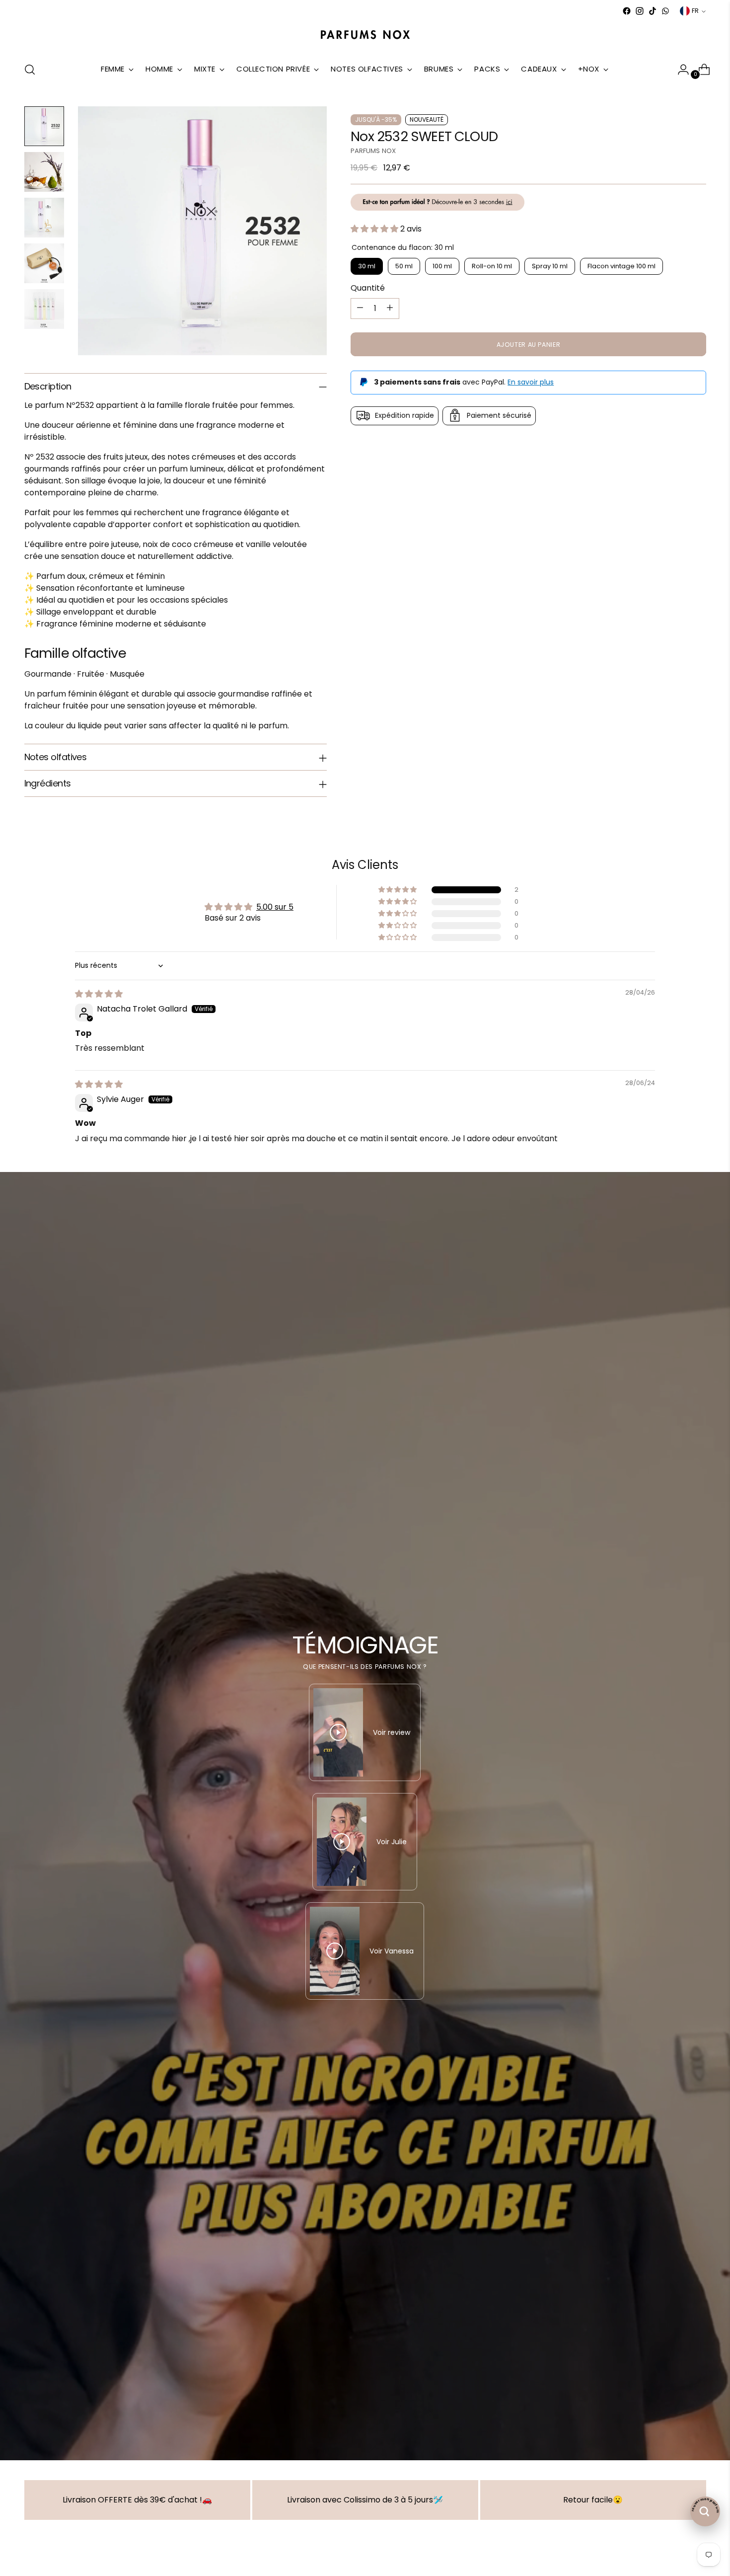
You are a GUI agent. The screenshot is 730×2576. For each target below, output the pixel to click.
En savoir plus (531, 382)
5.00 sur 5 (275, 907)
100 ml (442, 266)
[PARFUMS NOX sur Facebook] (627, 11)
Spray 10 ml (550, 266)
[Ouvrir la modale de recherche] (30, 70)
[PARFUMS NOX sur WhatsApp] (665, 11)
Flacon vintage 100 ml (621, 266)
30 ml (367, 266)
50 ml (404, 266)
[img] (99, 994)
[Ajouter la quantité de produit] (390, 308)
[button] (375, 228)
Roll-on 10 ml (492, 266)
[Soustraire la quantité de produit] (360, 308)
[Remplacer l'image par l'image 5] (44, 309)
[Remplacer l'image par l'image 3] (44, 218)
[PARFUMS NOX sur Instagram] (640, 11)
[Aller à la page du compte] (679, 70)
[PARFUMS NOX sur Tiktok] (653, 11)
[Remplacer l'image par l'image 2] (44, 172)
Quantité (368, 287)
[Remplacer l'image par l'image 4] (44, 263)
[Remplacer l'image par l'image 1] (44, 126)
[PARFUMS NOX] (365, 35)
